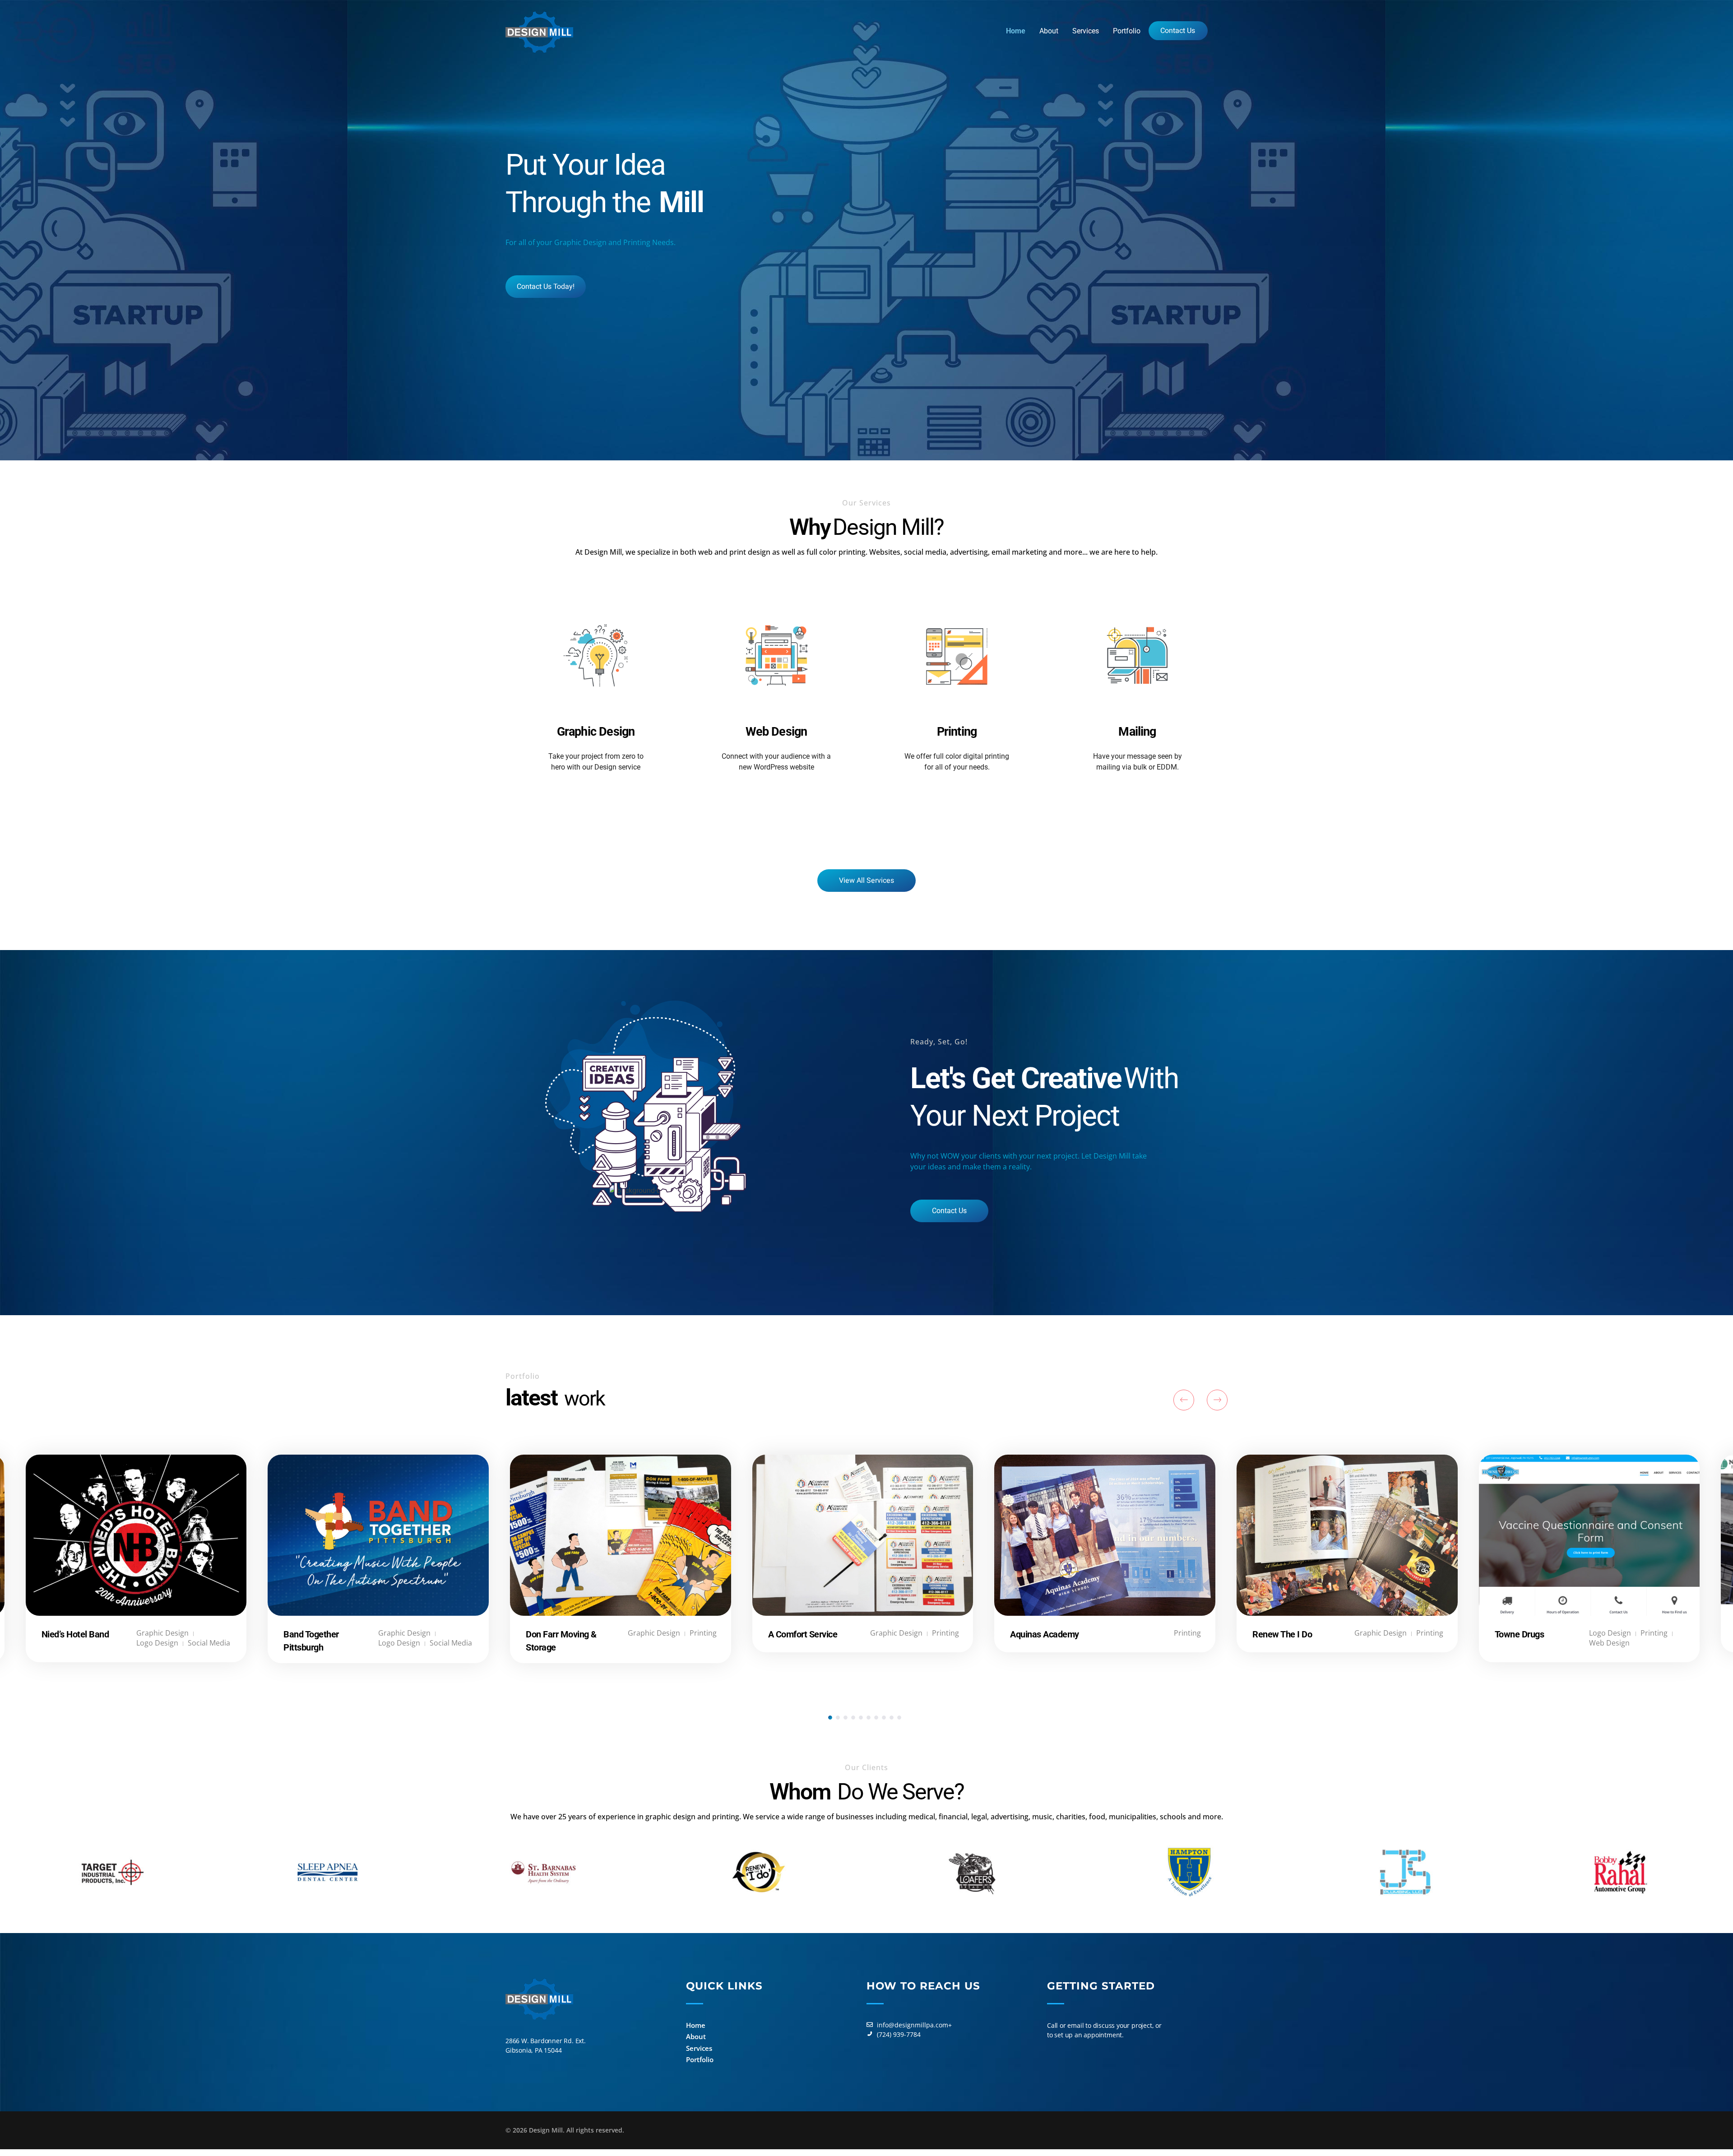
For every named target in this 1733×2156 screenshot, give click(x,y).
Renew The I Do (1282, 1634)
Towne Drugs (1520, 1634)
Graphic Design (596, 732)
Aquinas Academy (1045, 1634)
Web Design (776, 732)
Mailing (1137, 732)
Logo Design (1610, 1633)
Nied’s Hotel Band (75, 1634)
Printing (957, 732)
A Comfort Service (803, 1634)
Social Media (209, 1643)
